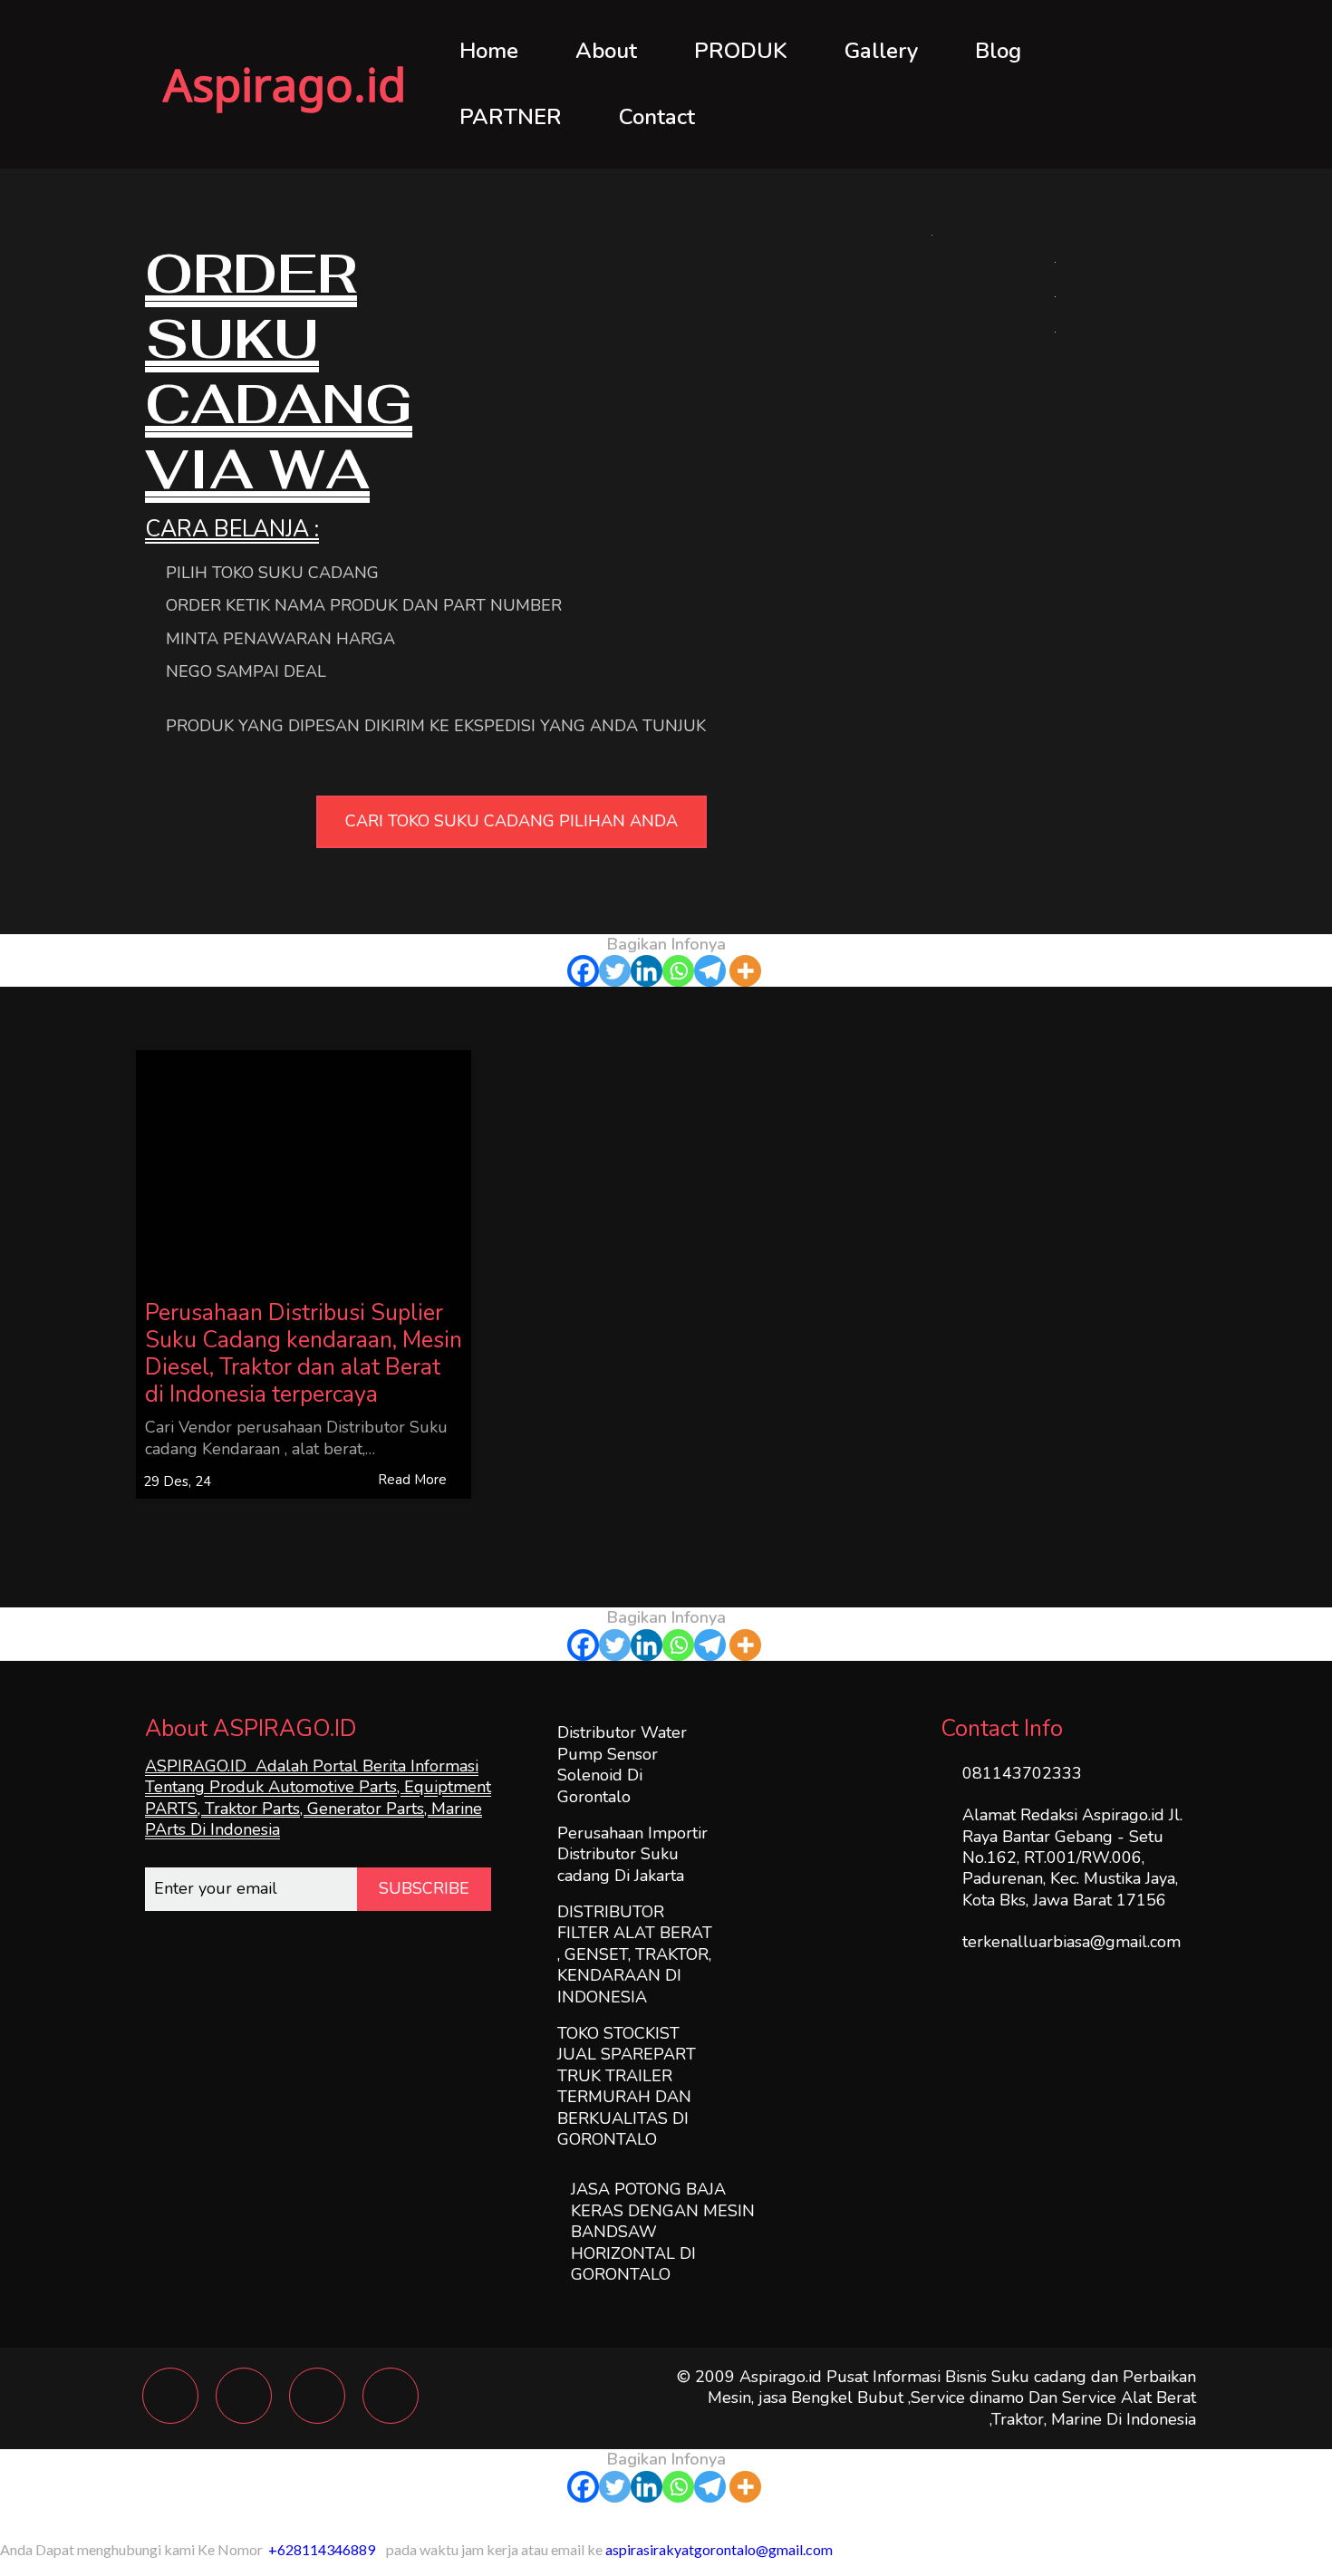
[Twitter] (615, 971)
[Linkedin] (647, 971)
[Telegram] (710, 971)
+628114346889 (322, 2549)
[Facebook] (583, 971)
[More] (745, 971)
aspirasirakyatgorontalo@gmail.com (719, 2549)
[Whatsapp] (678, 971)
